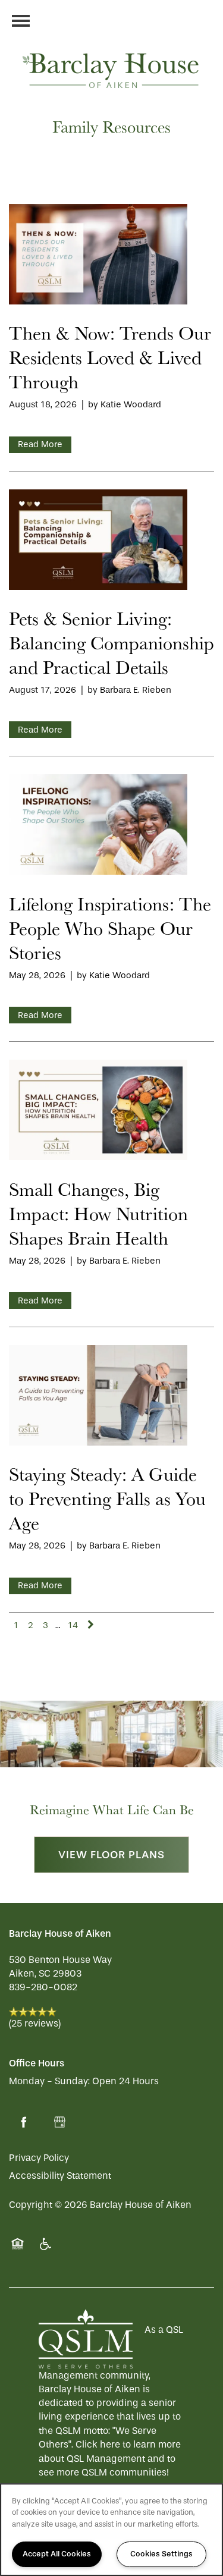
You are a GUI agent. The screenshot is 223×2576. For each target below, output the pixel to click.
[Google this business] (59, 2122)
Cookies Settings (161, 2554)
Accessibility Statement (60, 2176)
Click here (98, 2444)
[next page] (91, 1625)
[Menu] (21, 21)
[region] (111, 2530)
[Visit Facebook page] (24, 2122)
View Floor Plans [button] (111, 1855)
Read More (40, 444)
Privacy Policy (39, 2158)
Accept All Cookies (57, 2554)
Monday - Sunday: (49, 2081)
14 (73, 1625)
